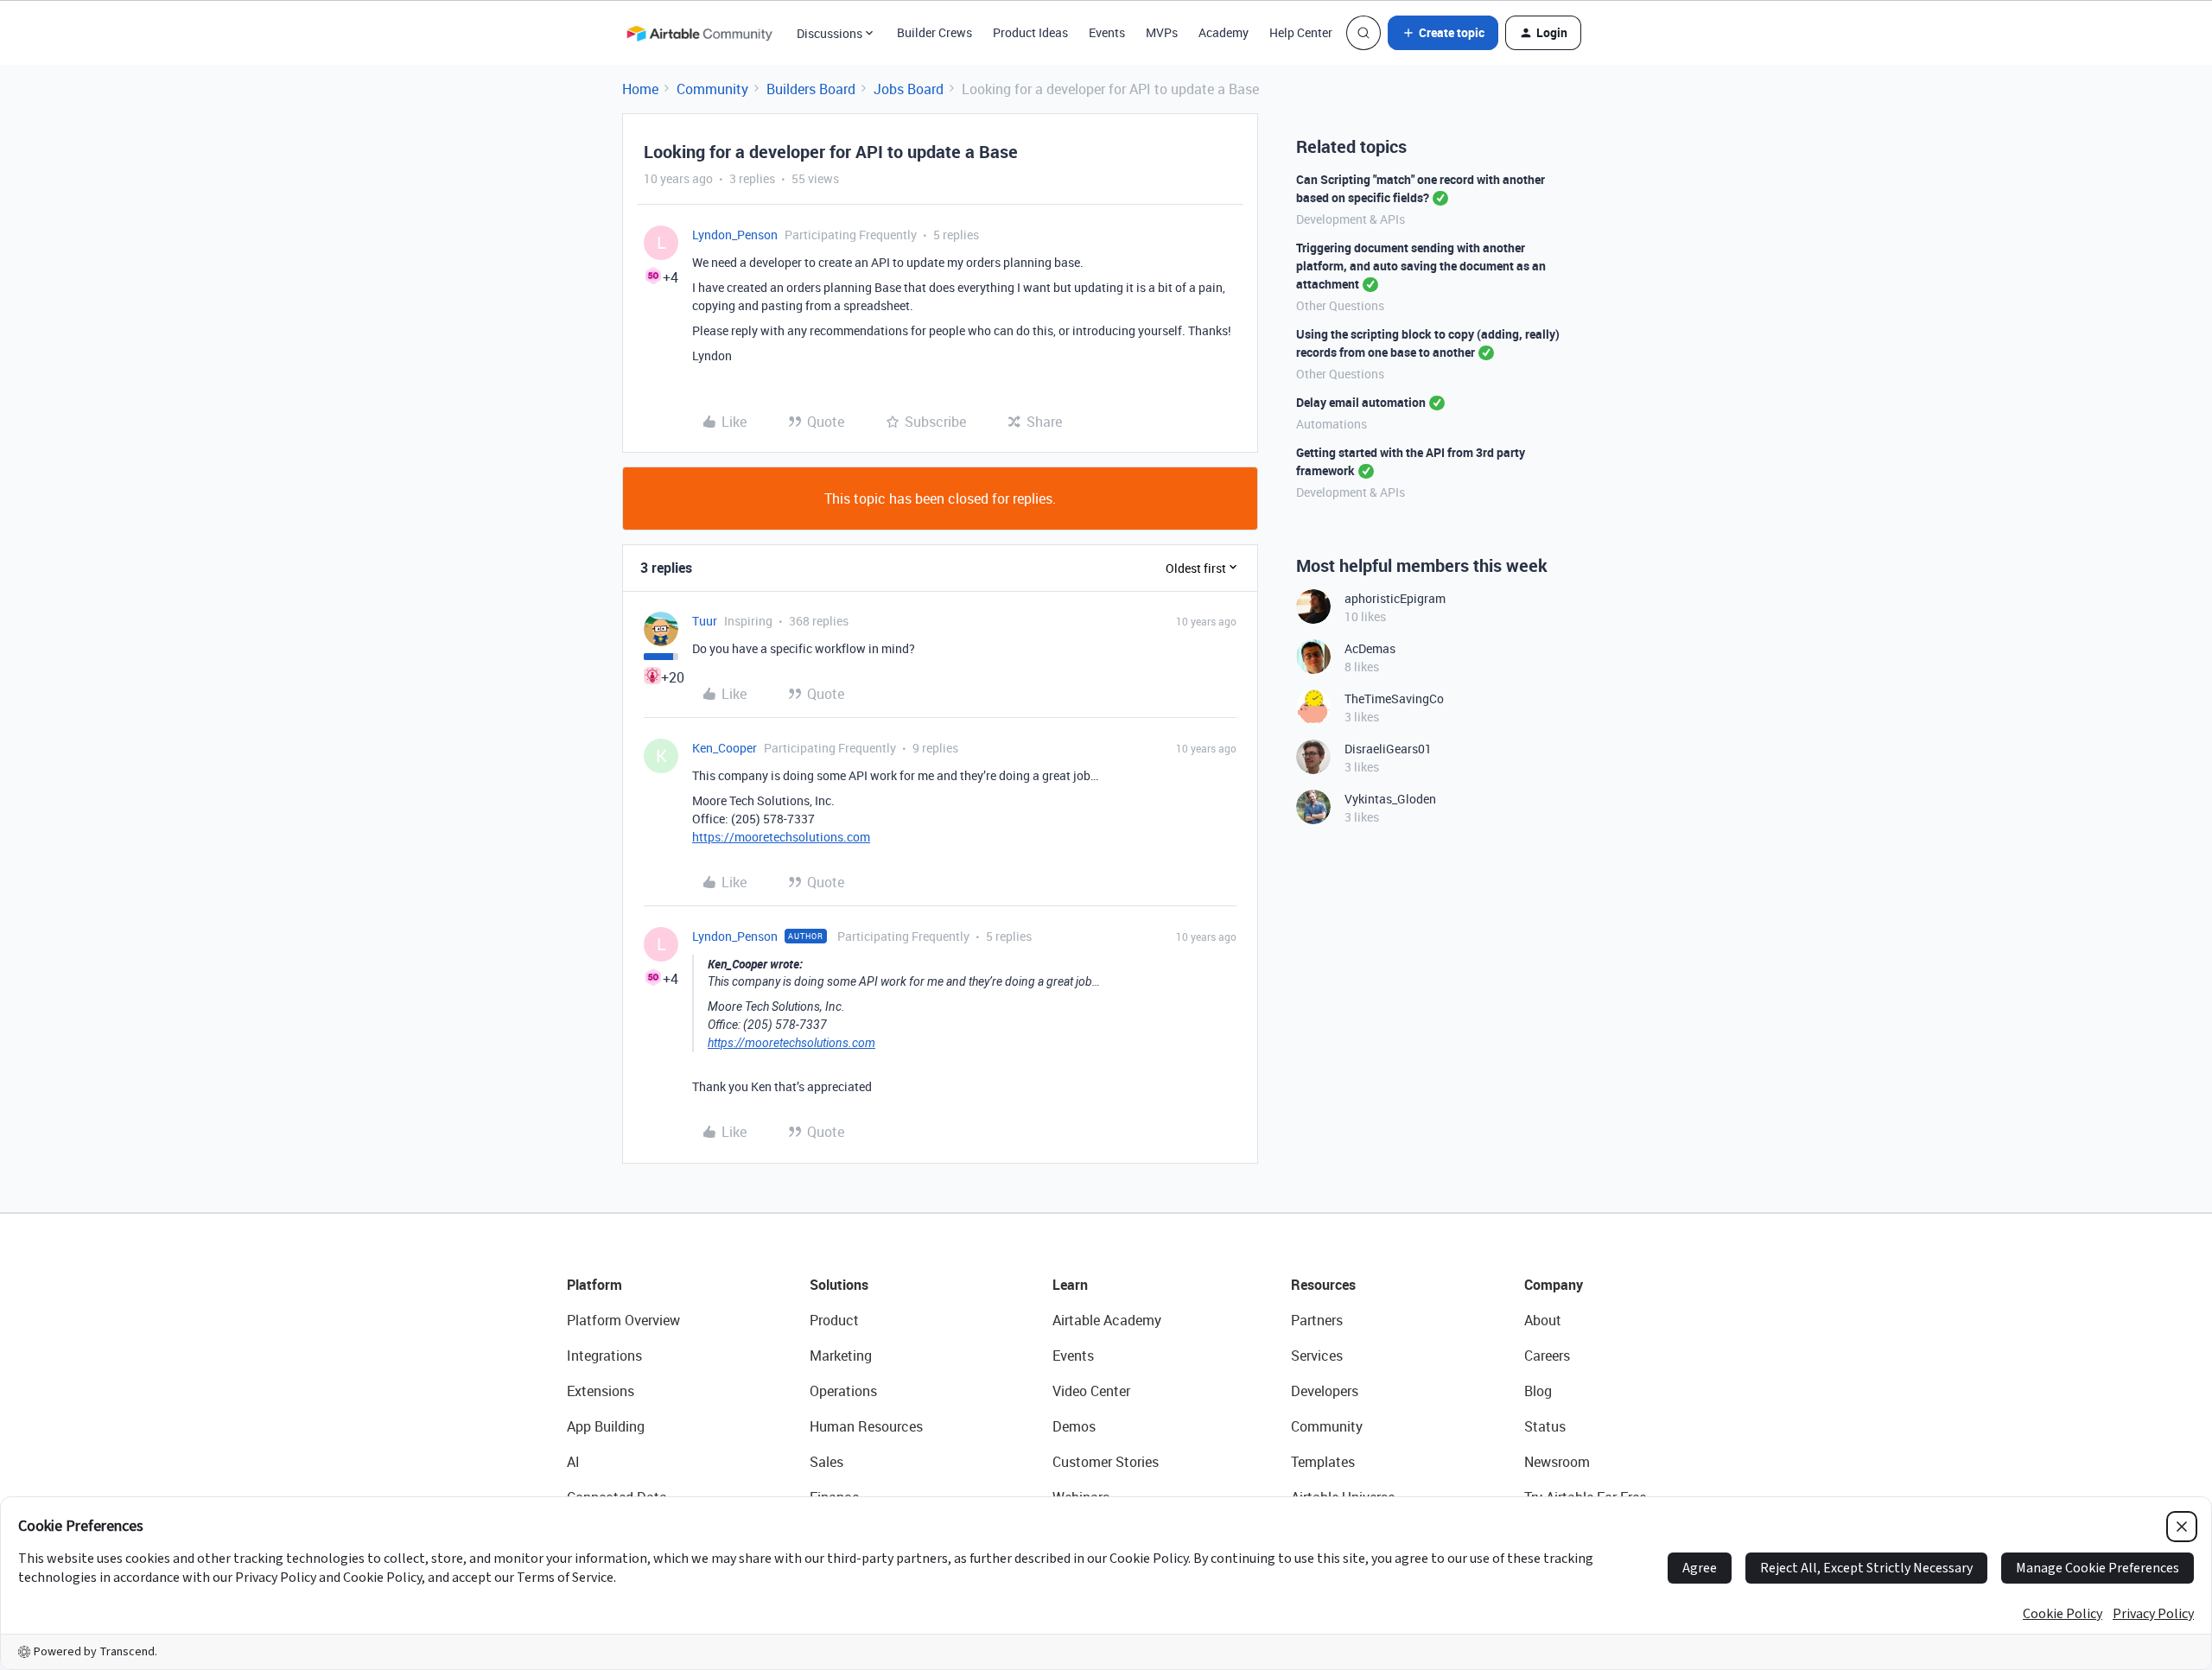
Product (834, 1320)
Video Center (1091, 1391)
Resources (1323, 1285)
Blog (1538, 1391)
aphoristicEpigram (1395, 598)
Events (1107, 32)
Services (1317, 1356)
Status (1545, 1426)
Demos (1074, 1426)
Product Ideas (1030, 32)
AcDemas (1370, 648)
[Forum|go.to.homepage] (699, 33)
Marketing (841, 1356)
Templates (1323, 1462)
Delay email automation (1361, 402)
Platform (594, 1285)
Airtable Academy (1107, 1320)
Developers (1325, 1391)
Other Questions (1340, 305)
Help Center (1301, 32)
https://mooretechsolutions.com (781, 837)
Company (1554, 1285)
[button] (1443, 33)
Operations (843, 1391)
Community (712, 89)
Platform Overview (623, 1320)
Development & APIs (1351, 219)
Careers (1547, 1356)
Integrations (604, 1356)
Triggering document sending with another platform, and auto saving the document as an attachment (1421, 266)
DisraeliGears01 (1388, 749)
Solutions (839, 1285)
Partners (1317, 1320)
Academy (1224, 32)
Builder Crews (934, 32)
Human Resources (866, 1426)
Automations (1332, 424)
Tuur (705, 621)
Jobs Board (909, 89)
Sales (826, 1462)
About (1543, 1320)
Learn (1070, 1285)
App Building (606, 1426)
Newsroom (1557, 1462)
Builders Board (811, 89)
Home (640, 89)
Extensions (601, 1391)
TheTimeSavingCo (1394, 698)
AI (573, 1462)
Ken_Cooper (725, 748)
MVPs (1162, 32)
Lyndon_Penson (735, 235)
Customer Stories (1106, 1462)
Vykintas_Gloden (1390, 799)
